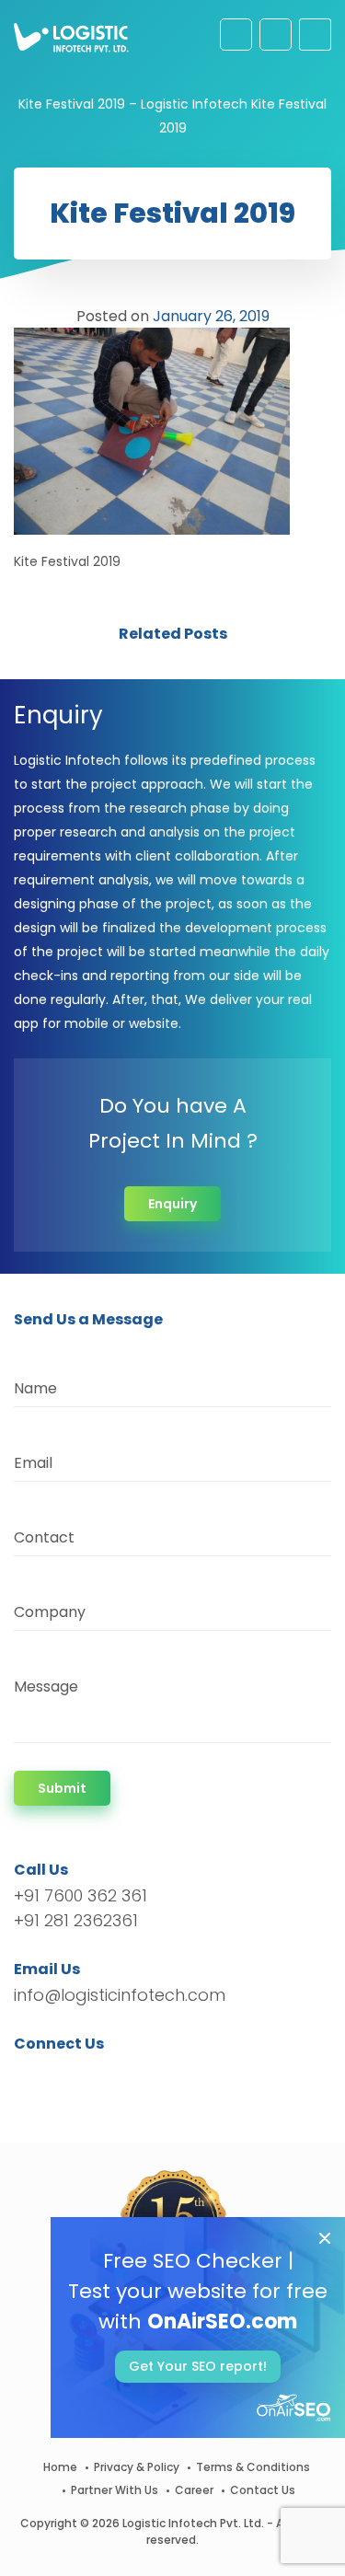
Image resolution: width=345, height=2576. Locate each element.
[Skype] (139, 2077)
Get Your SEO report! (198, 2366)
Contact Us (263, 2490)
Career (194, 2490)
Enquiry (172, 1204)
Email (33, 1463)
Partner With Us (115, 2490)
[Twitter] (56, 2077)
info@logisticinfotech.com (120, 1995)
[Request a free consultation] (236, 35)
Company (50, 1612)
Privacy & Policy (137, 2467)
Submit (62, 1788)
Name (35, 1388)
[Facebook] (33, 2077)
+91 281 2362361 (76, 1920)
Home (60, 2467)
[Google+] (86, 2077)
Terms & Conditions (253, 2467)
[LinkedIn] (115, 2077)
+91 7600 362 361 (80, 1895)
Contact (44, 1537)
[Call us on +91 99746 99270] (276, 35)
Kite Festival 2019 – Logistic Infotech (133, 104)
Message (46, 1687)
